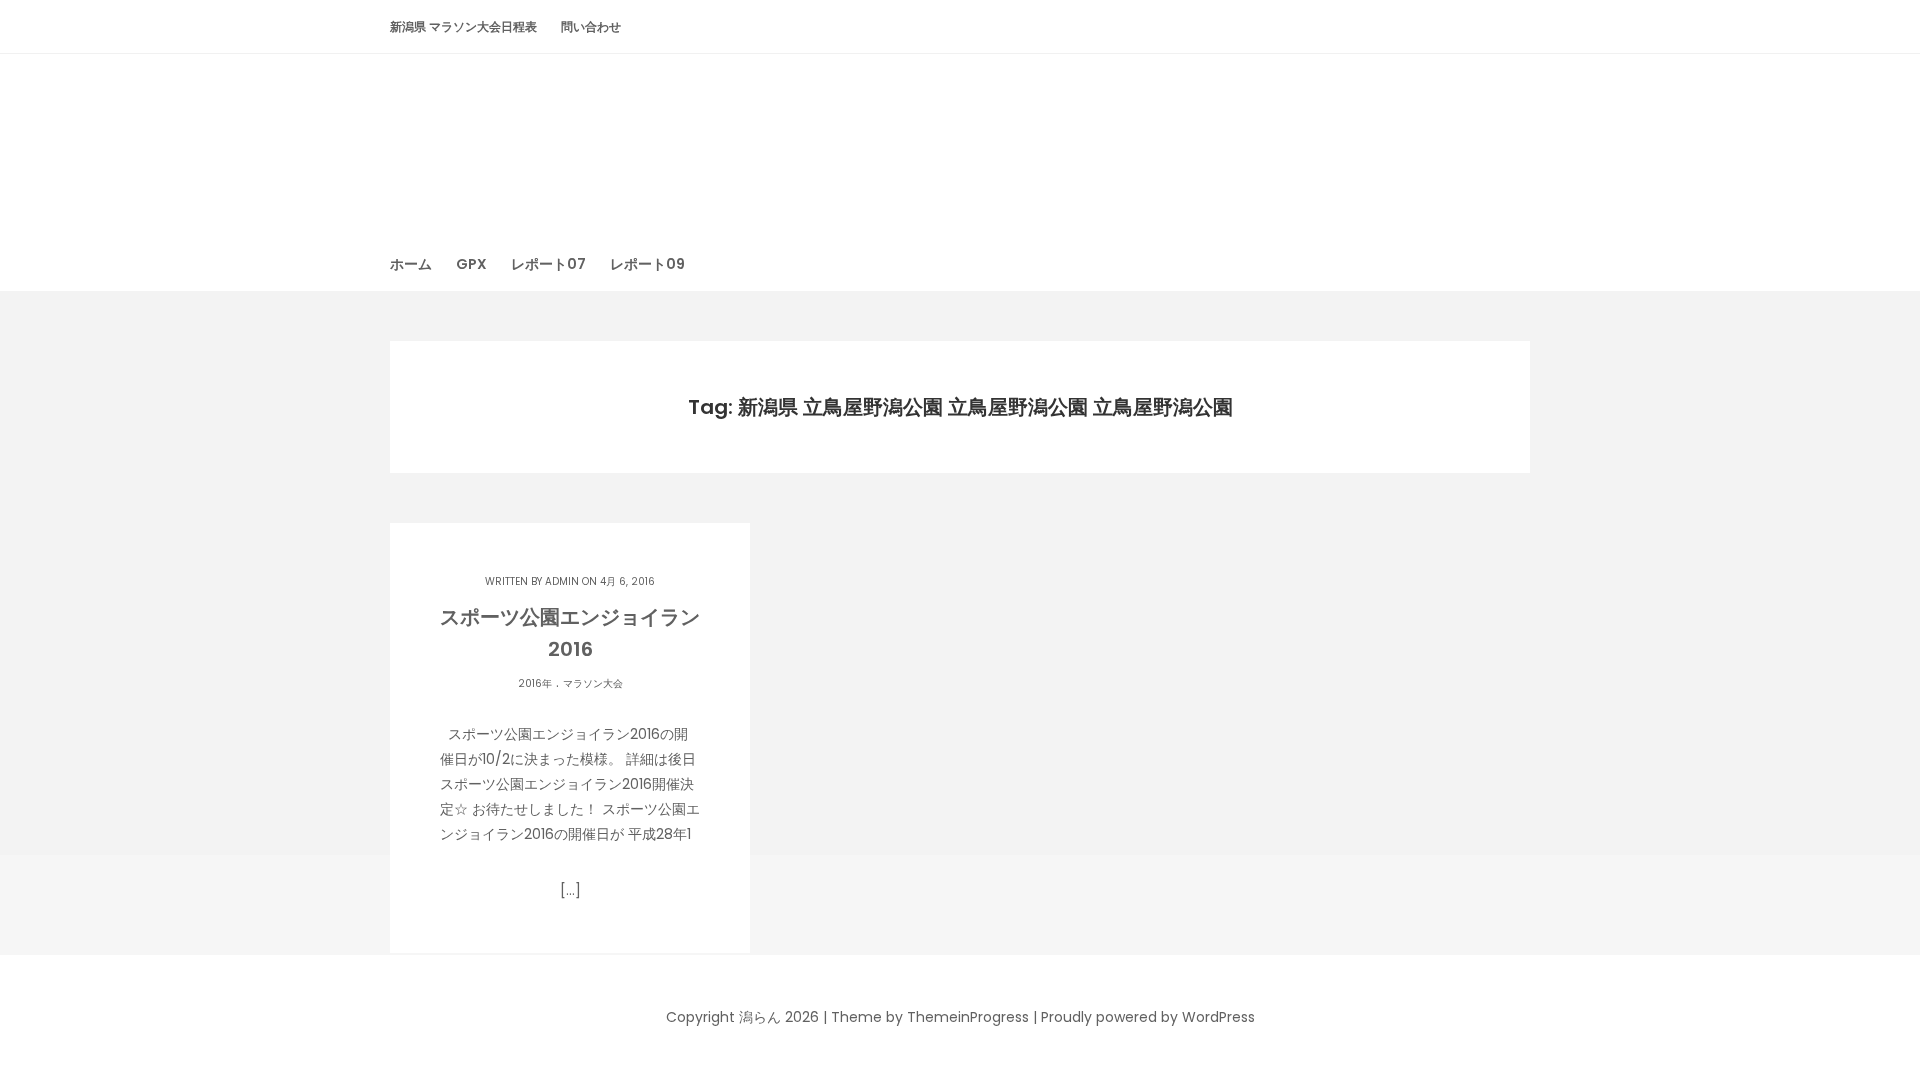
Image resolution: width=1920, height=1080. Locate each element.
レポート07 (548, 264)
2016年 (535, 683)
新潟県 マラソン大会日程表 (463, 26)
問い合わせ (591, 26)
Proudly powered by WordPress (1148, 1017)
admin (562, 581)
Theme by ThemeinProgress (930, 1017)
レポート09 (647, 264)
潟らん (960, 134)
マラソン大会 (593, 683)
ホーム (411, 264)
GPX (471, 264)
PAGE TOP (1859, 1029)
